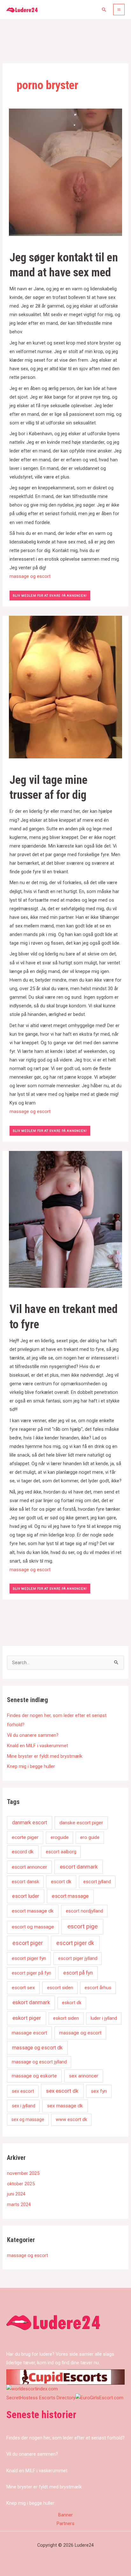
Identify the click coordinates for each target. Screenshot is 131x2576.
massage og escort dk (37, 2048)
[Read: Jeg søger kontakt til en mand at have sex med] (65, 172)
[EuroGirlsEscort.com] (99, 2398)
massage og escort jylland (39, 2062)
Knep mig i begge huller (31, 1766)
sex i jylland (24, 2106)
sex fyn (99, 2091)
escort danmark (79, 1867)
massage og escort (30, 576)
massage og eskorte (34, 2076)
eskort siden (66, 2018)
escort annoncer (29, 1867)
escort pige (83, 1926)
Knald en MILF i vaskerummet (38, 1746)
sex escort (23, 2091)
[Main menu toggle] (119, 10)
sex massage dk (65, 2106)
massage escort (29, 2033)
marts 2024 (19, 2204)
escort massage (70, 1896)
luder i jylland (104, 2018)
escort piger (28, 1943)
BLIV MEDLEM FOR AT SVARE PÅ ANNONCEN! (50, 596)
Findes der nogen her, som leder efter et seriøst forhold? (65, 2438)
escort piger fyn (29, 1958)
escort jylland (97, 1882)
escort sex (23, 1988)
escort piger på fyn (31, 1973)
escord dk (23, 1852)
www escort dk (71, 2119)
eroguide (60, 1837)
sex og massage (28, 2119)
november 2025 (23, 2173)
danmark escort (30, 1823)
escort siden (60, 1988)
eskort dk (72, 2003)
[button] (104, 10)
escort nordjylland (84, 1911)
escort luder (26, 1896)
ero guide (90, 1837)
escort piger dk (75, 1943)
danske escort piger (81, 1823)
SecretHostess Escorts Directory (41, 2398)
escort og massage (33, 1927)
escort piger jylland (78, 1958)
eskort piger (27, 2018)
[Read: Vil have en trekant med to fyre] (65, 1219)
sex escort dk (62, 2091)
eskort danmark (31, 2002)
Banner (65, 2515)
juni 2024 (16, 2194)
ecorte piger (25, 1837)
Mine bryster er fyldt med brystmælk (45, 1756)
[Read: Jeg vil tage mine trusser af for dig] (65, 687)
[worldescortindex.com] (32, 2389)
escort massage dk (33, 1911)
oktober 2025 (21, 2184)
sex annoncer (84, 2076)
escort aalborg (61, 1852)
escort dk (61, 1882)
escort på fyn (78, 1973)
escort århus (98, 1988)
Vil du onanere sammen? (33, 1735)
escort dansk (25, 1882)
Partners (65, 2523)
